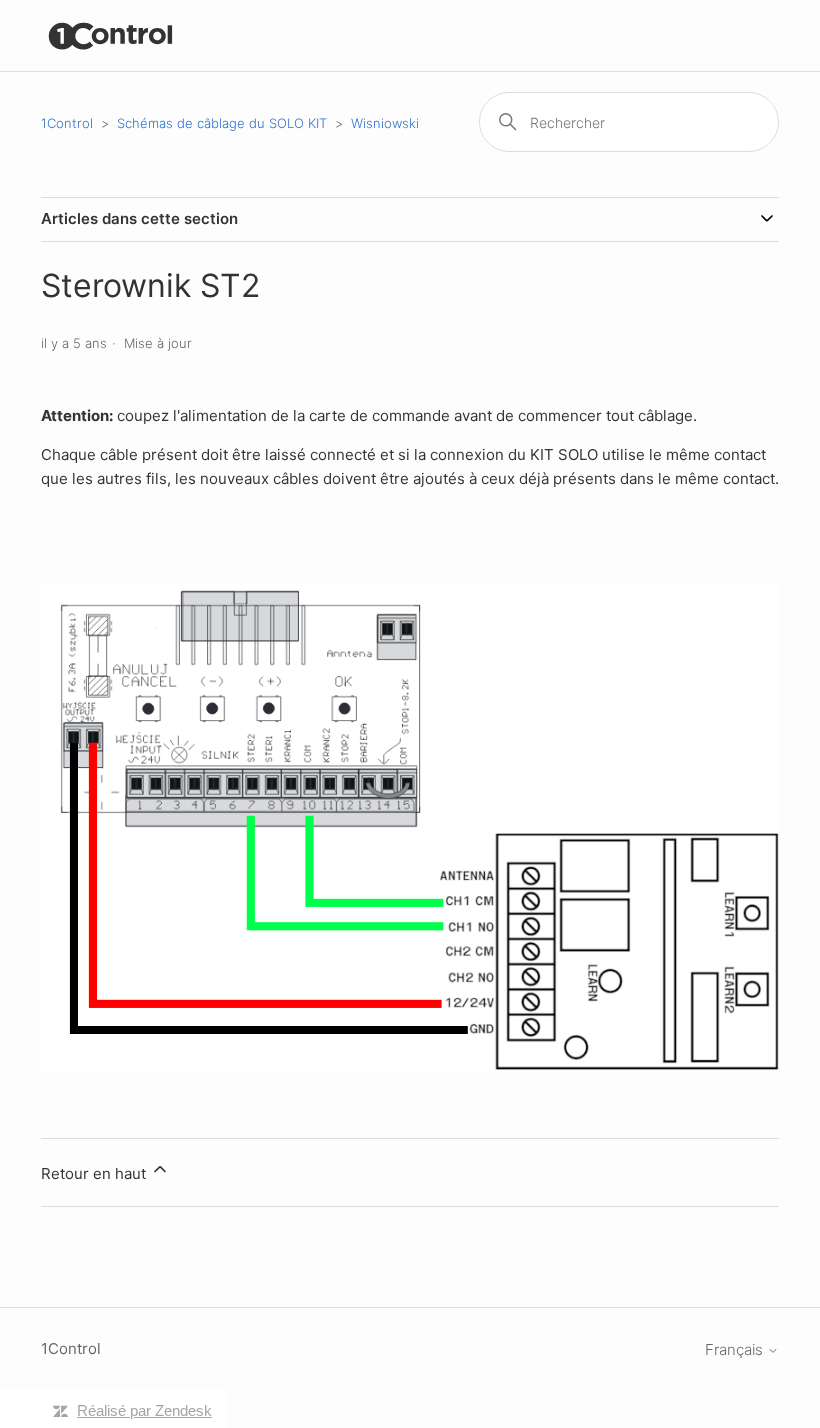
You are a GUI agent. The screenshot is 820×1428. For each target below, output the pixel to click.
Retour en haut (95, 1173)
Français (736, 1349)
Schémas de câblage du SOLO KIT (222, 123)
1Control (67, 123)
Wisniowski (385, 123)
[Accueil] (111, 35)
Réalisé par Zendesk (144, 1410)
